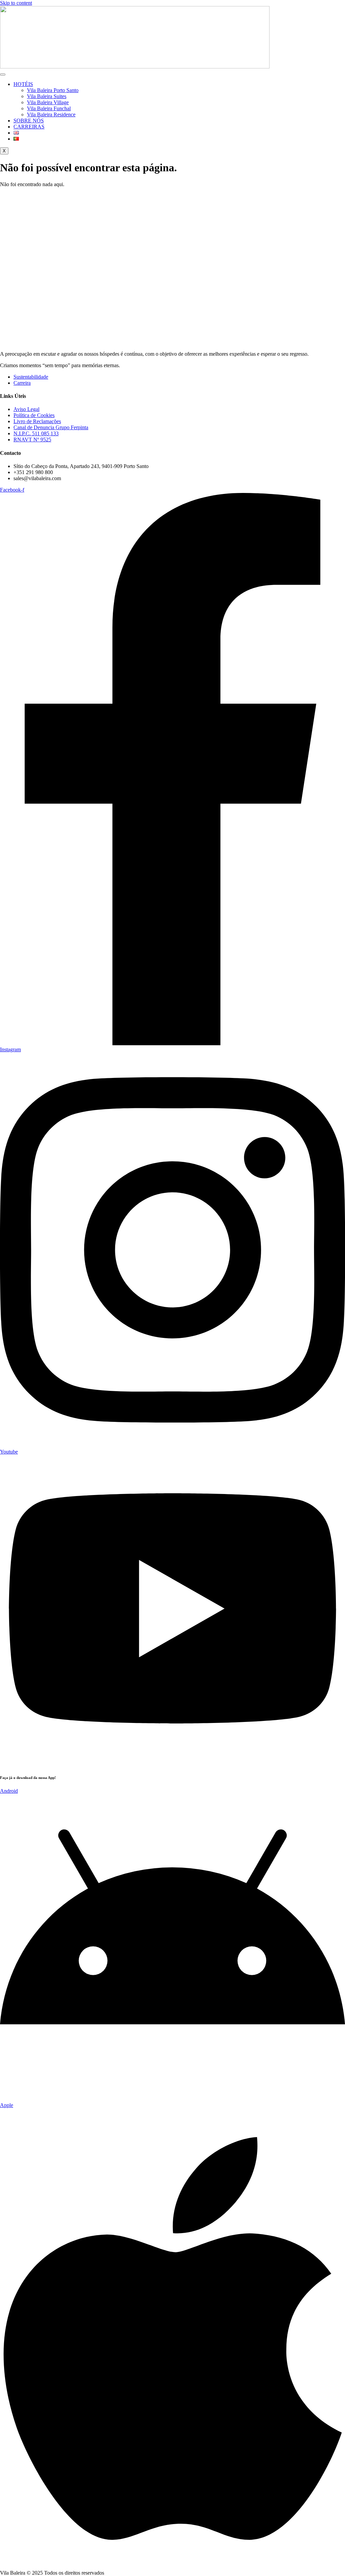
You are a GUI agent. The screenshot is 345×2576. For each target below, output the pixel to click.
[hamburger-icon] (3, 75)
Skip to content (16, 3)
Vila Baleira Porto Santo (53, 90)
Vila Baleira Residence (51, 114)
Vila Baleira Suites (47, 96)
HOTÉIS (23, 84)
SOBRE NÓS (29, 121)
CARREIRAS (29, 127)
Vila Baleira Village (48, 102)
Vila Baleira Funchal (49, 108)
